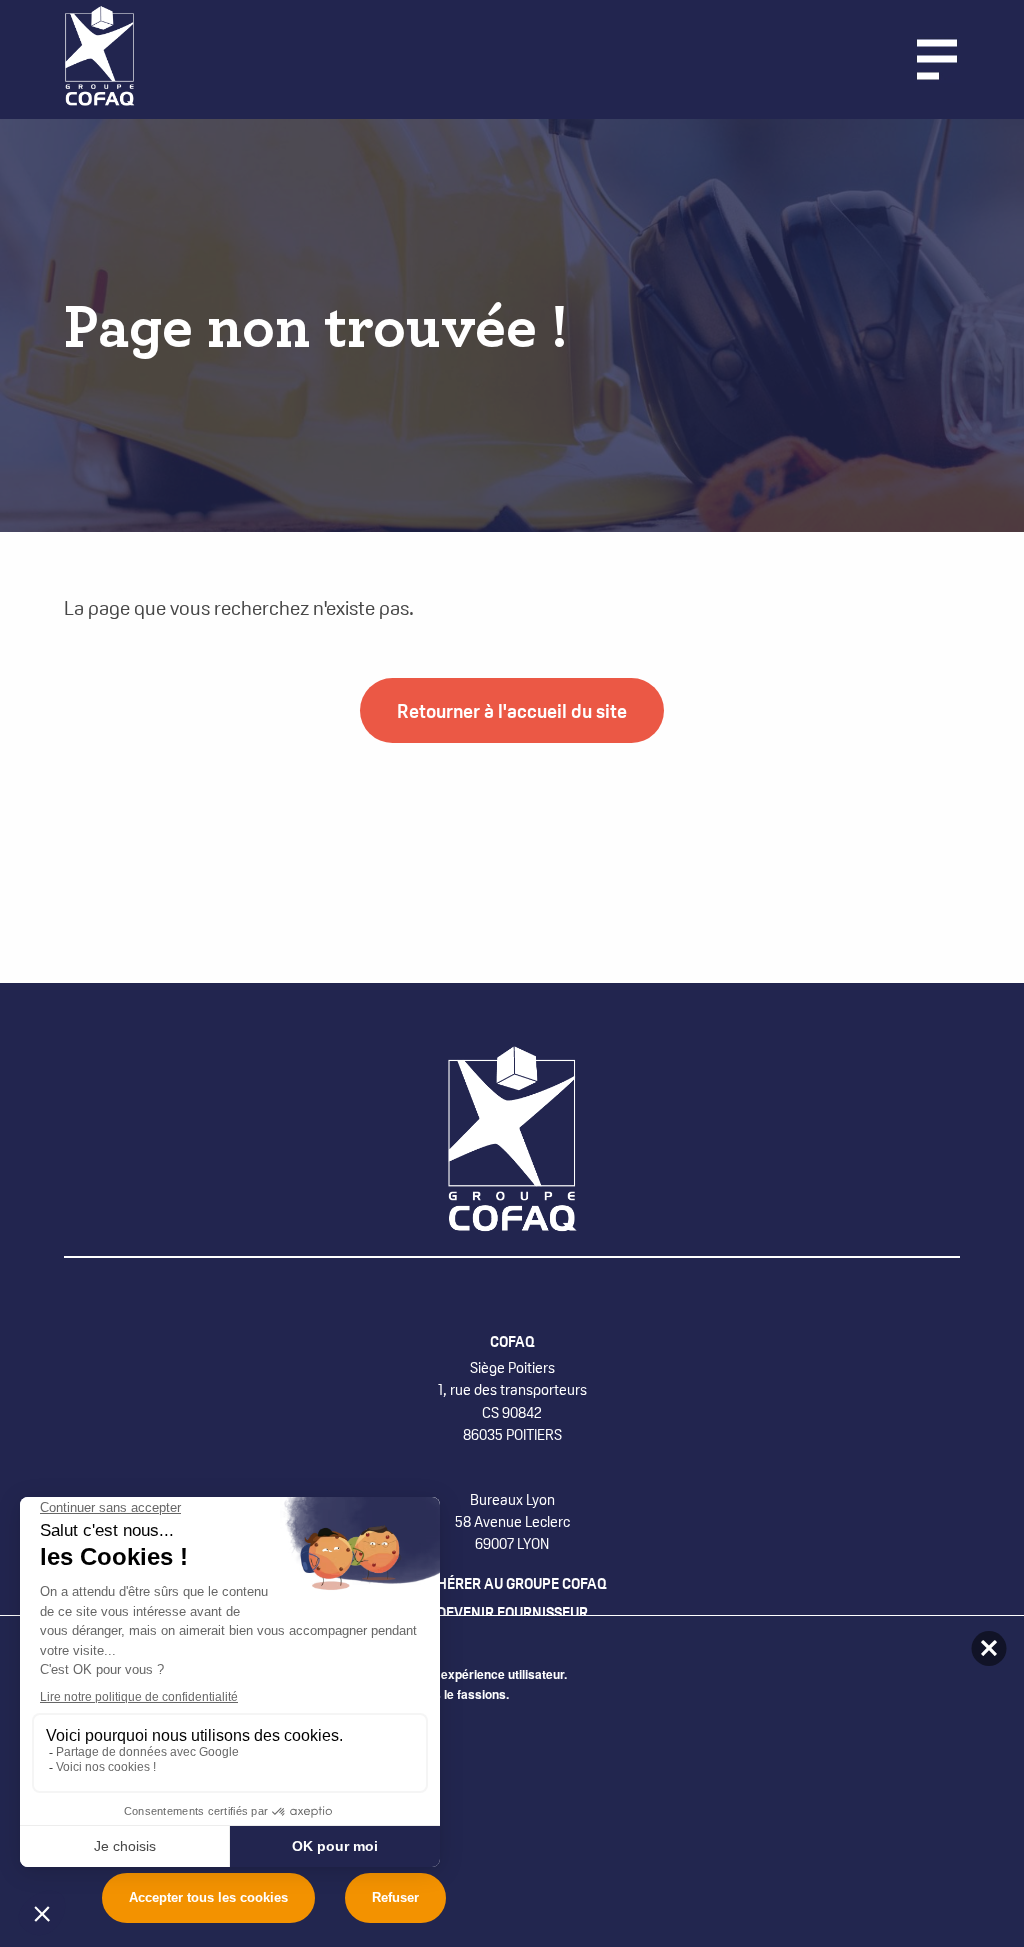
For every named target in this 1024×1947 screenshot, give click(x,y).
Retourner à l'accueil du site (512, 710)
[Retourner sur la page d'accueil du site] (105, 57)
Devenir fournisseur (512, 1612)
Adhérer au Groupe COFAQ (512, 1583)
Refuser (395, 1897)
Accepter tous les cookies (208, 1897)
